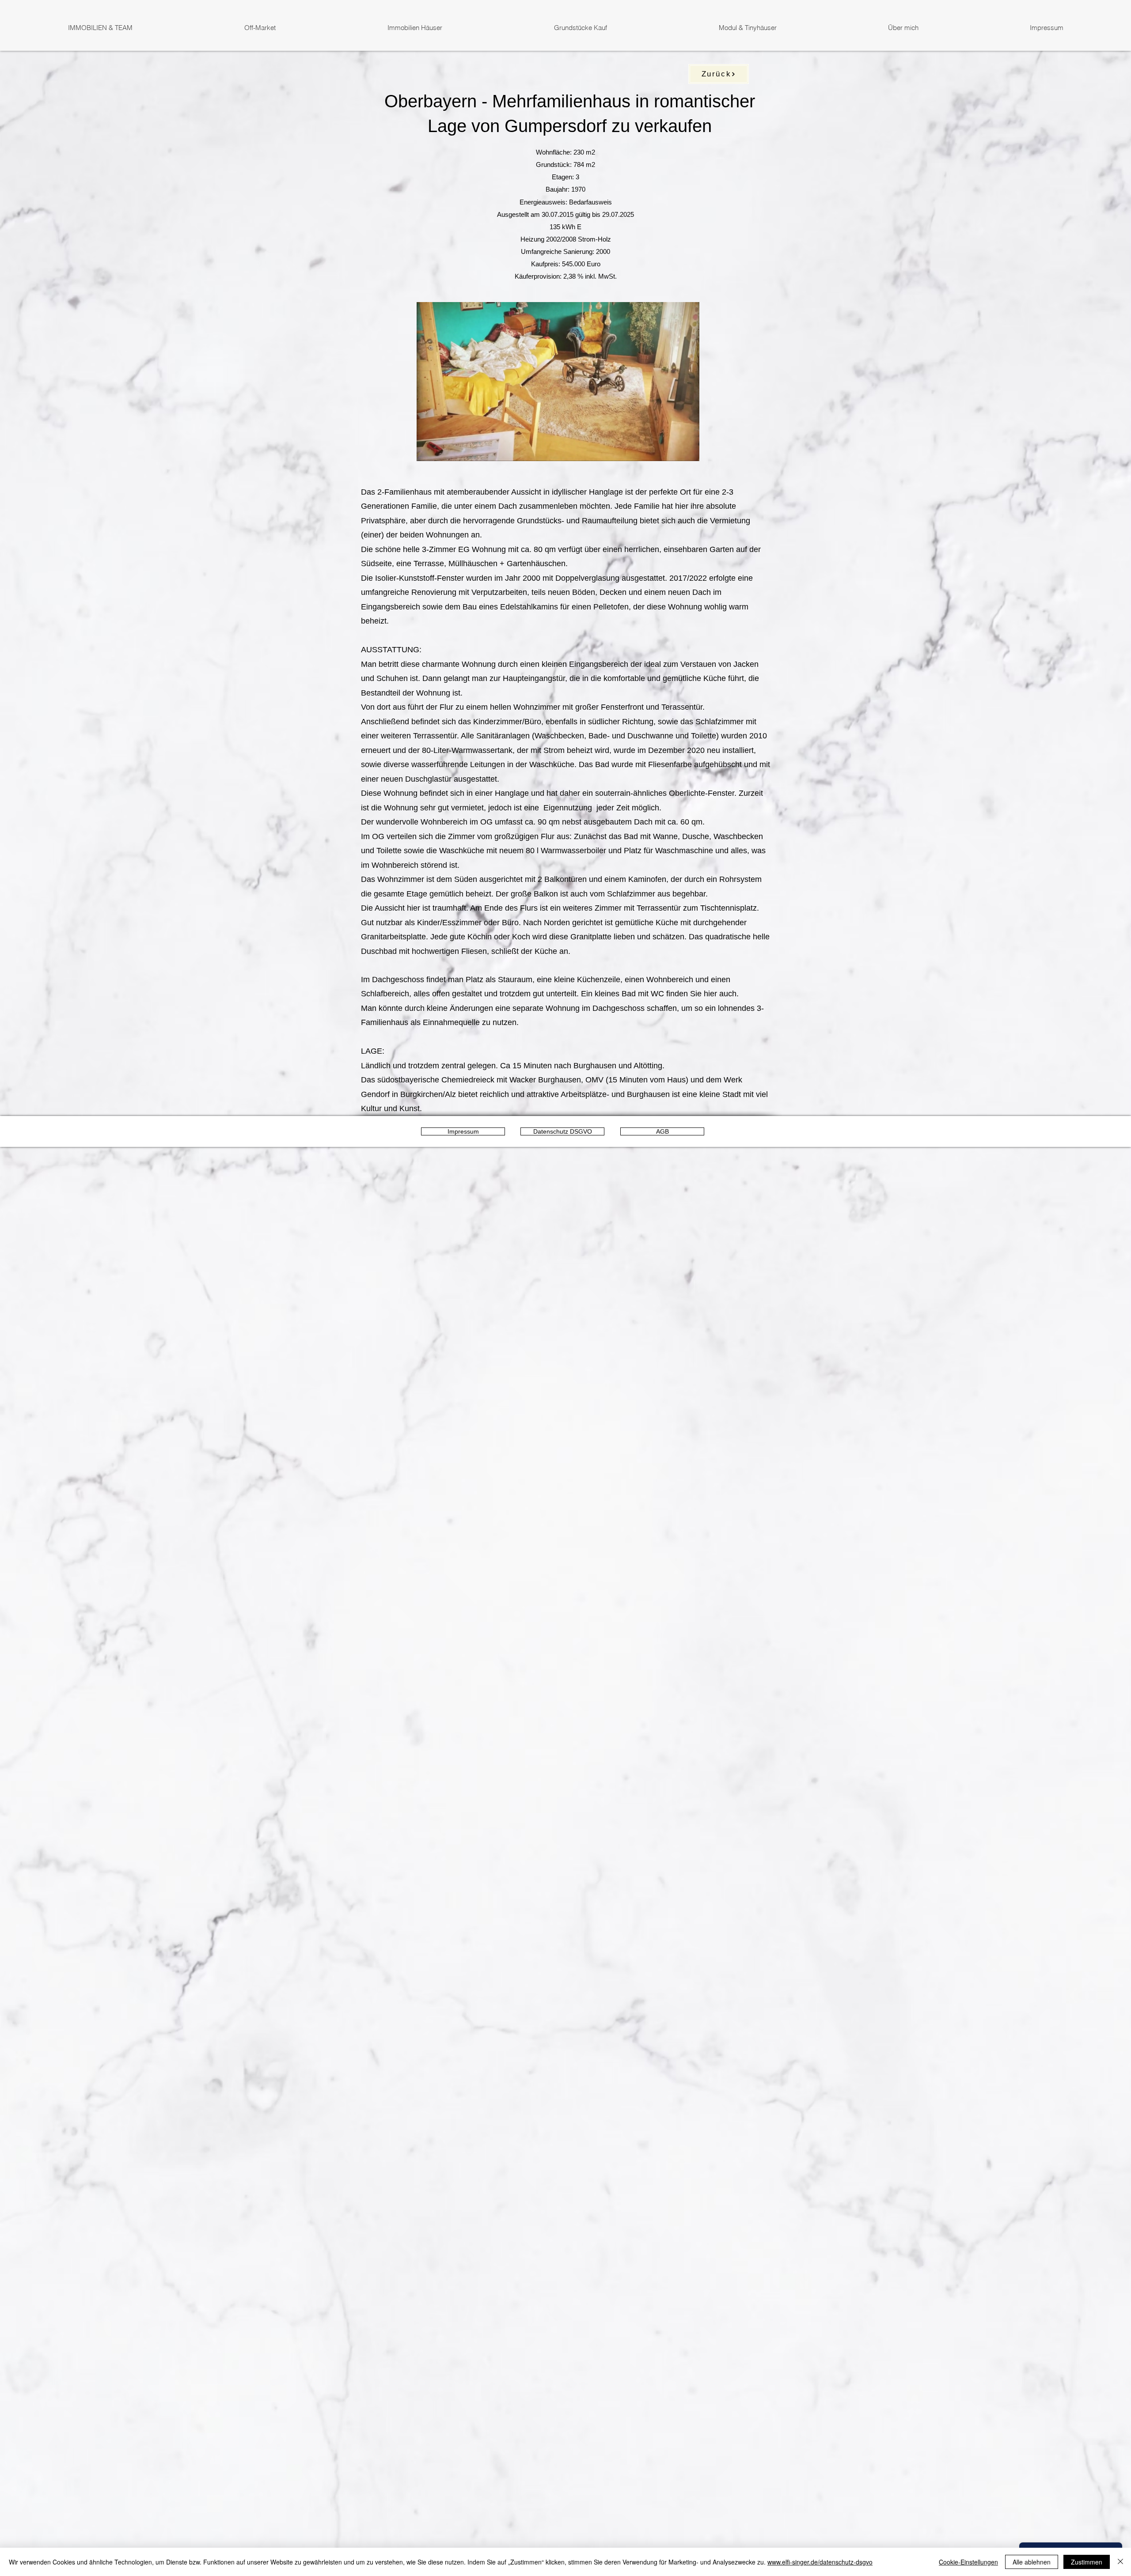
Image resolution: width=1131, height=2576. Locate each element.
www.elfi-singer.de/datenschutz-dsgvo (820, 2562)
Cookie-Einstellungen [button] (968, 2562)
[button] (688, 451)
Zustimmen (1087, 2562)
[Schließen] (1120, 2562)
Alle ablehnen (1032, 2562)
